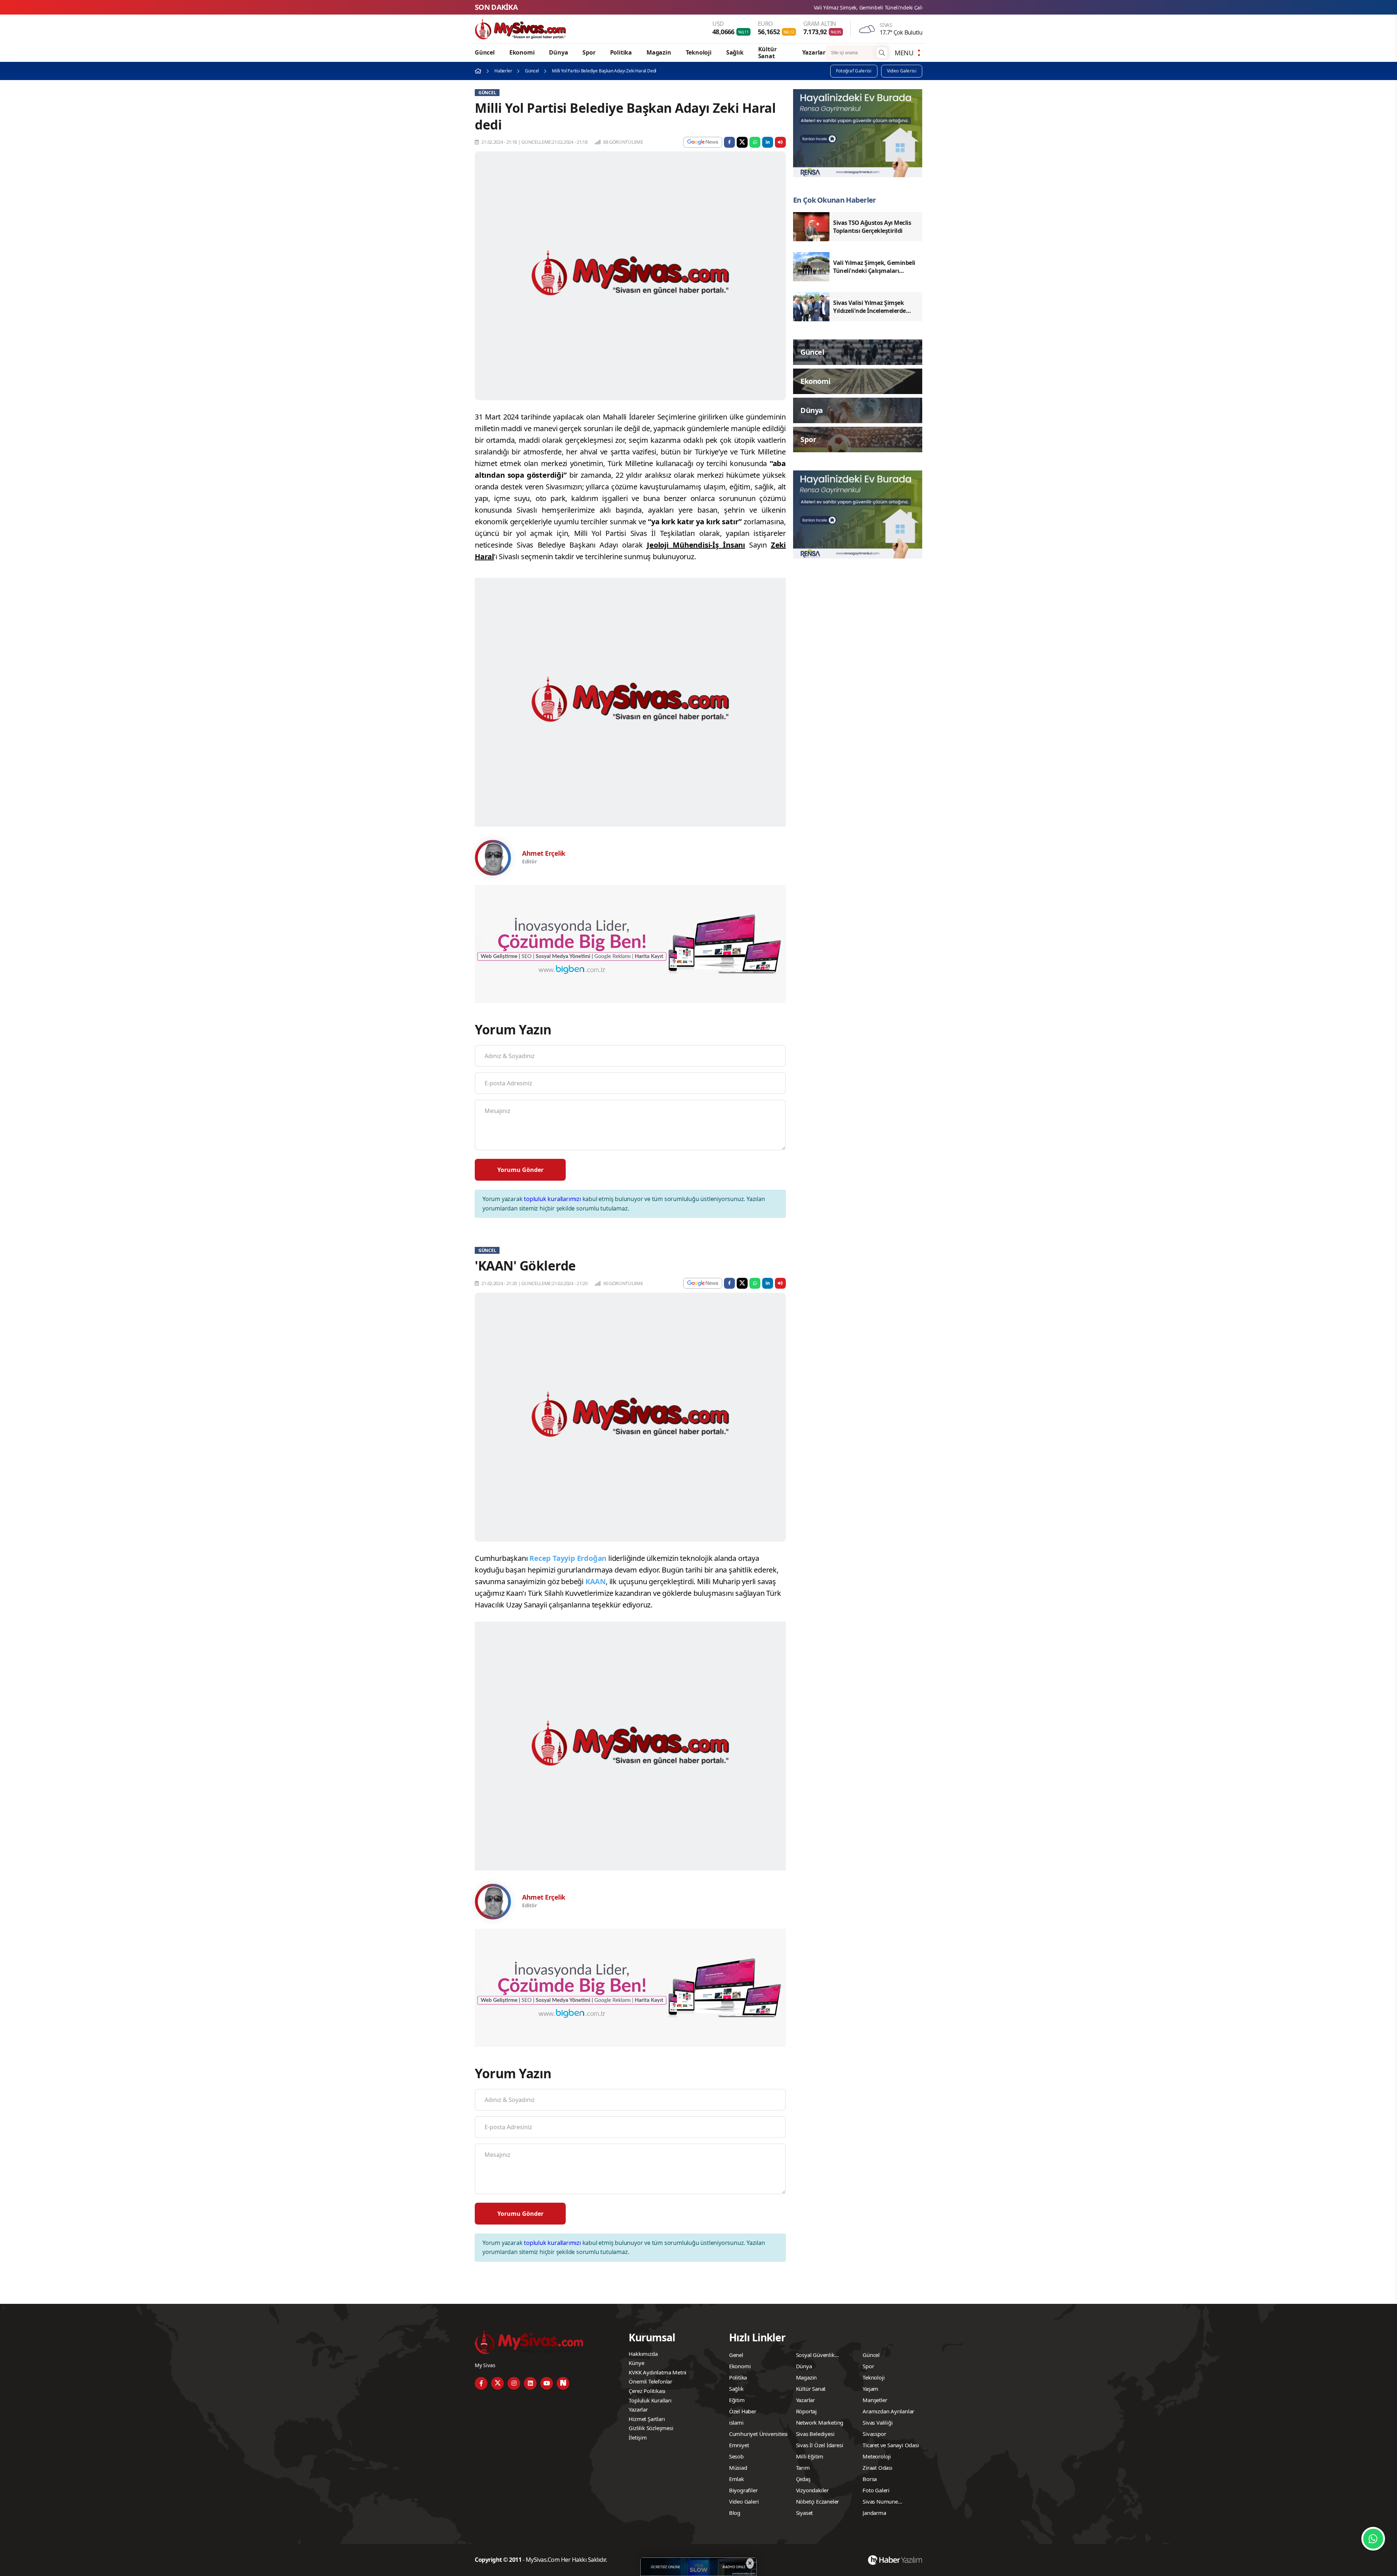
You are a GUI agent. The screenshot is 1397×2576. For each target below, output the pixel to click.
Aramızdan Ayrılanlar (888, 2411)
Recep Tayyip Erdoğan (568, 1558)
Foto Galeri (876, 2490)
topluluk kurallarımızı (552, 1199)
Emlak (737, 2479)
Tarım (803, 2468)
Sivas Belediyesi (815, 2434)
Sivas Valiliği (877, 2422)
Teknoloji (699, 52)
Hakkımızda (643, 2354)
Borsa (870, 2479)
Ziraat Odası (877, 2468)
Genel (736, 2355)
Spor (589, 52)
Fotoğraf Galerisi (854, 71)
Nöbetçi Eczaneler (818, 2501)
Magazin (659, 52)
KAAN (596, 1581)
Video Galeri (744, 2501)
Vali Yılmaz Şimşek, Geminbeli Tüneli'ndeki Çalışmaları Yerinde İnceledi (658, 7)
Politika (621, 52)
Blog (735, 2513)
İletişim (638, 2437)
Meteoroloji (877, 2456)
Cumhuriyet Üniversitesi (758, 2434)
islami (736, 2422)
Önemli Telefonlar (650, 2381)
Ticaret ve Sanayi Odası (891, 2445)
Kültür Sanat (767, 53)
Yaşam (870, 2389)
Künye (636, 2363)
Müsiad (738, 2468)
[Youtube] (547, 2383)
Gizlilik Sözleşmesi (651, 2428)
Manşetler (875, 2400)
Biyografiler (743, 2490)
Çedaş (803, 2479)
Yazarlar (814, 52)
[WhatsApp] (1373, 2539)
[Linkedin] (530, 2383)
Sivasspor (874, 2434)
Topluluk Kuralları (650, 2400)
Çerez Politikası (647, 2391)
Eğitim (737, 2400)
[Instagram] (514, 2383)
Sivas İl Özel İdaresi (820, 2445)
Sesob (736, 2456)
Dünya (558, 52)
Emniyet (739, 2445)
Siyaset (805, 2513)
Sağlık (735, 52)
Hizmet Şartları (647, 2419)
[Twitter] (497, 2383)
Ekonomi (522, 52)
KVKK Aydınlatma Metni (658, 2372)
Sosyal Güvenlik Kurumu (815, 2356)
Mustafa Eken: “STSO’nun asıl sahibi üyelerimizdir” (819, 7)
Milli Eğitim (810, 2456)
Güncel (485, 52)
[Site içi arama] (882, 53)
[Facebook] (481, 2383)
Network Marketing (820, 2422)
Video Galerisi (902, 71)
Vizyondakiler (812, 2490)
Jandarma (874, 2513)
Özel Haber (743, 2411)
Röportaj (806, 2411)
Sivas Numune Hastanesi (880, 2503)
